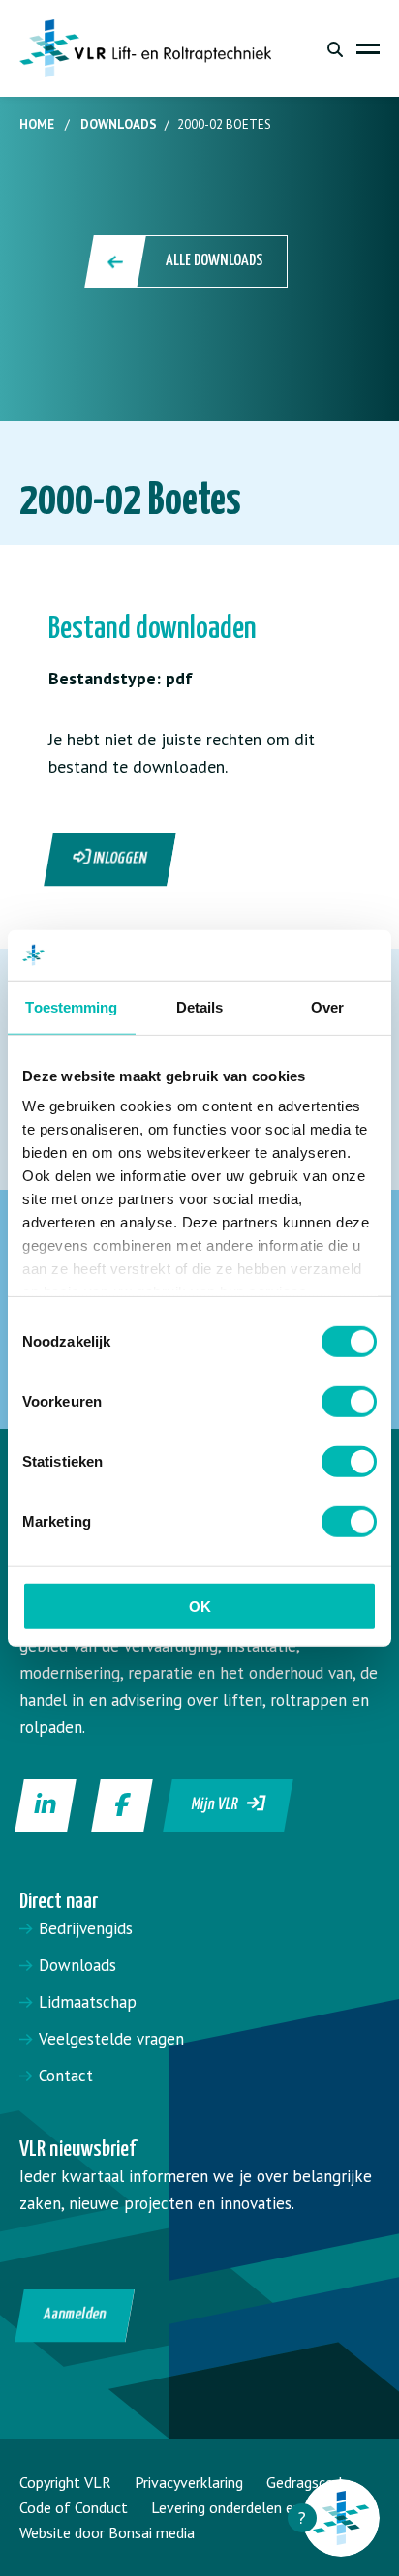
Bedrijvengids (86, 1928)
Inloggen (119, 859)
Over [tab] (327, 1007)
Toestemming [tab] (71, 1007)
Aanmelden (75, 2315)
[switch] (349, 1402)
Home (37, 124)
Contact (66, 2076)
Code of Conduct (74, 2507)
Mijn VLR (220, 1805)
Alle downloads (214, 261)
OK (200, 1606)
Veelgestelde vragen (111, 2039)
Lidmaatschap (88, 2002)
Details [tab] (200, 1007)
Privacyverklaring (189, 2482)
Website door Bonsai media (107, 2532)
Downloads (119, 124)
